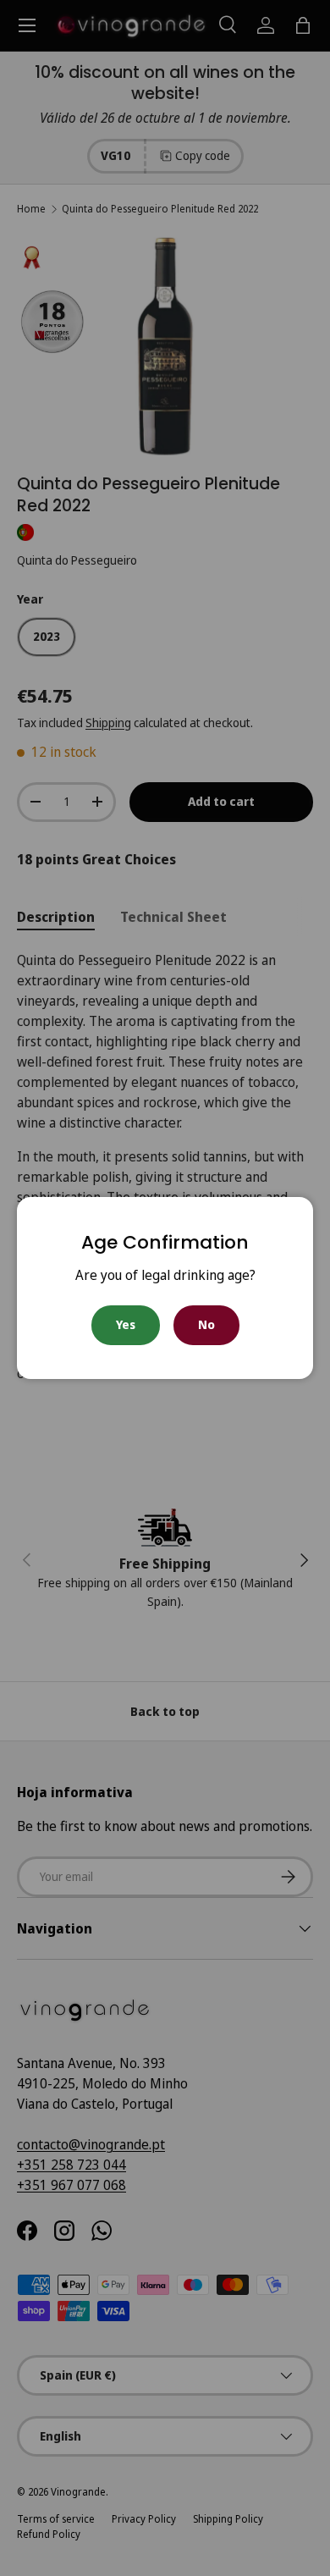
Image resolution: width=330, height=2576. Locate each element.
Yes (126, 1324)
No (206, 1324)
